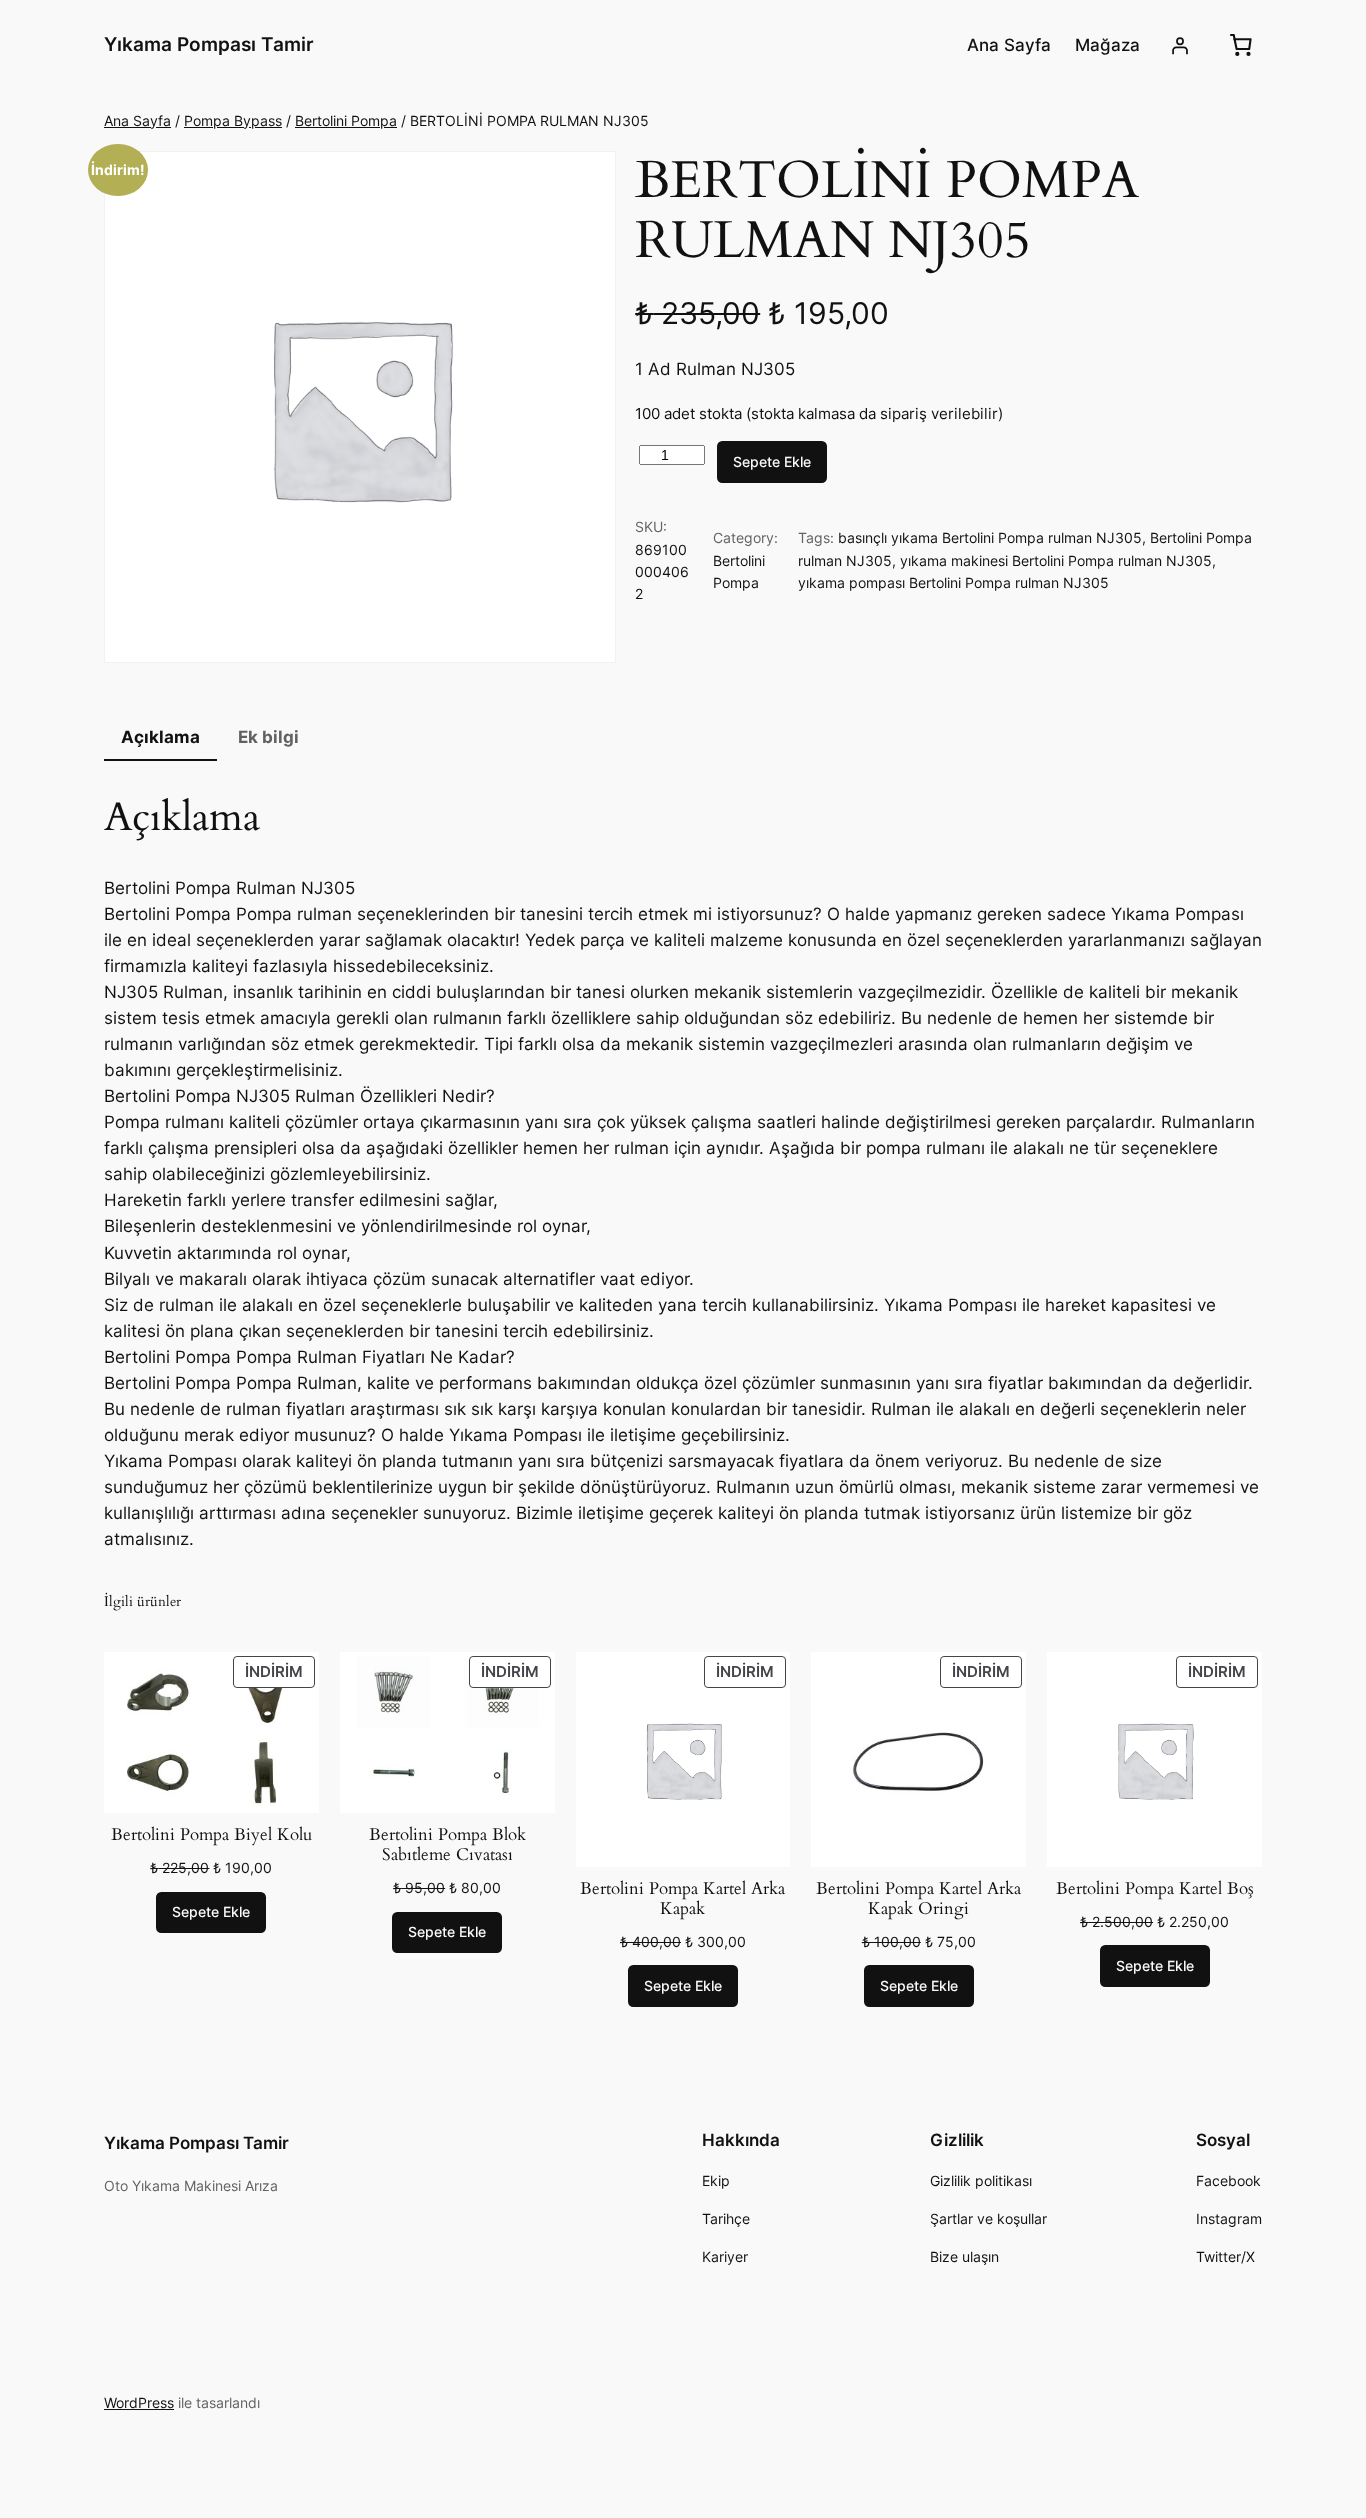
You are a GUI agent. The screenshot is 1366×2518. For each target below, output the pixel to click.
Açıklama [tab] (160, 737)
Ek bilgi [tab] (268, 737)
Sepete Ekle (772, 461)
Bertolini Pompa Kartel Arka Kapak (682, 1899)
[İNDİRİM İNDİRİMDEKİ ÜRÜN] (211, 1731)
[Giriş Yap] (1180, 45)
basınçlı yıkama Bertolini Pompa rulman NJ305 (990, 537)
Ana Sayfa (137, 120)
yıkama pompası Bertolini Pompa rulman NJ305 (953, 582)
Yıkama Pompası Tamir (209, 44)
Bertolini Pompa (346, 120)
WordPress (139, 2402)
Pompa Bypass (233, 120)
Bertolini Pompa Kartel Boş (1155, 1889)
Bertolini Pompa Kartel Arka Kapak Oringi (918, 1899)
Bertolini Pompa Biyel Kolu (211, 1835)
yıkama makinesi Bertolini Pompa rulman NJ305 (1056, 560)
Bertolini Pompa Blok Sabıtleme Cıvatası (447, 1845)
